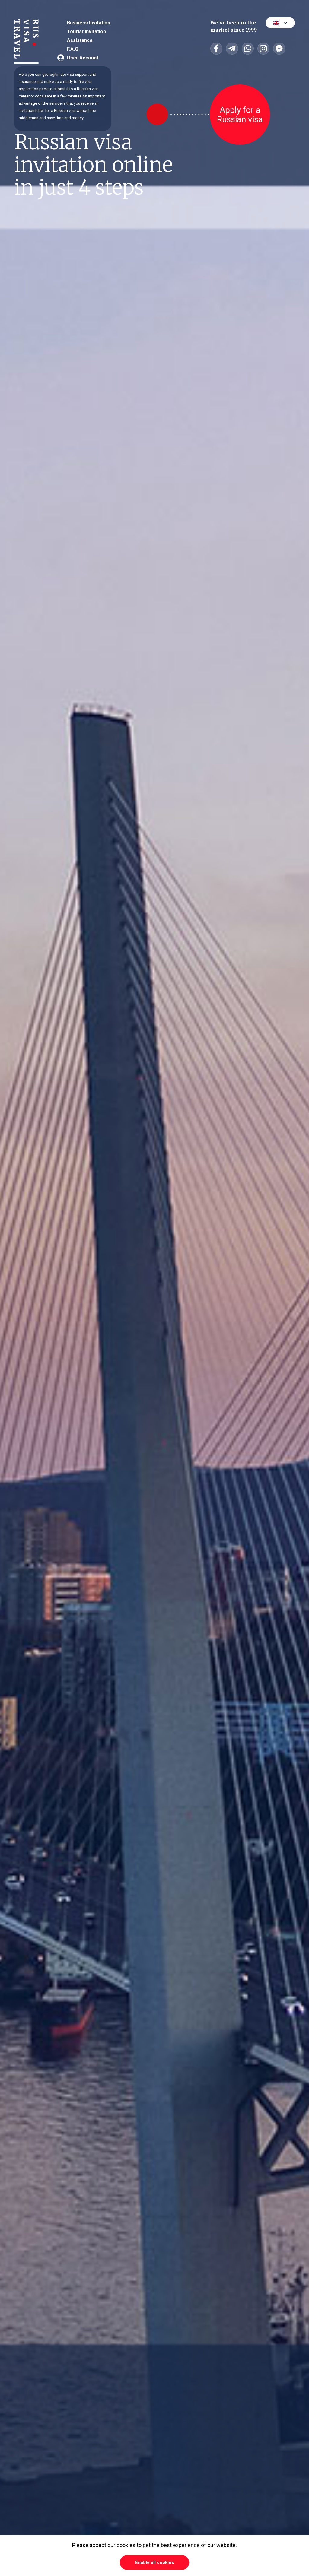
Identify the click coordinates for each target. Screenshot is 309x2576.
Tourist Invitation (86, 32)
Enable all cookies (154, 2562)
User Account (83, 58)
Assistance (80, 40)
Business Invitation (89, 23)
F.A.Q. (73, 49)
